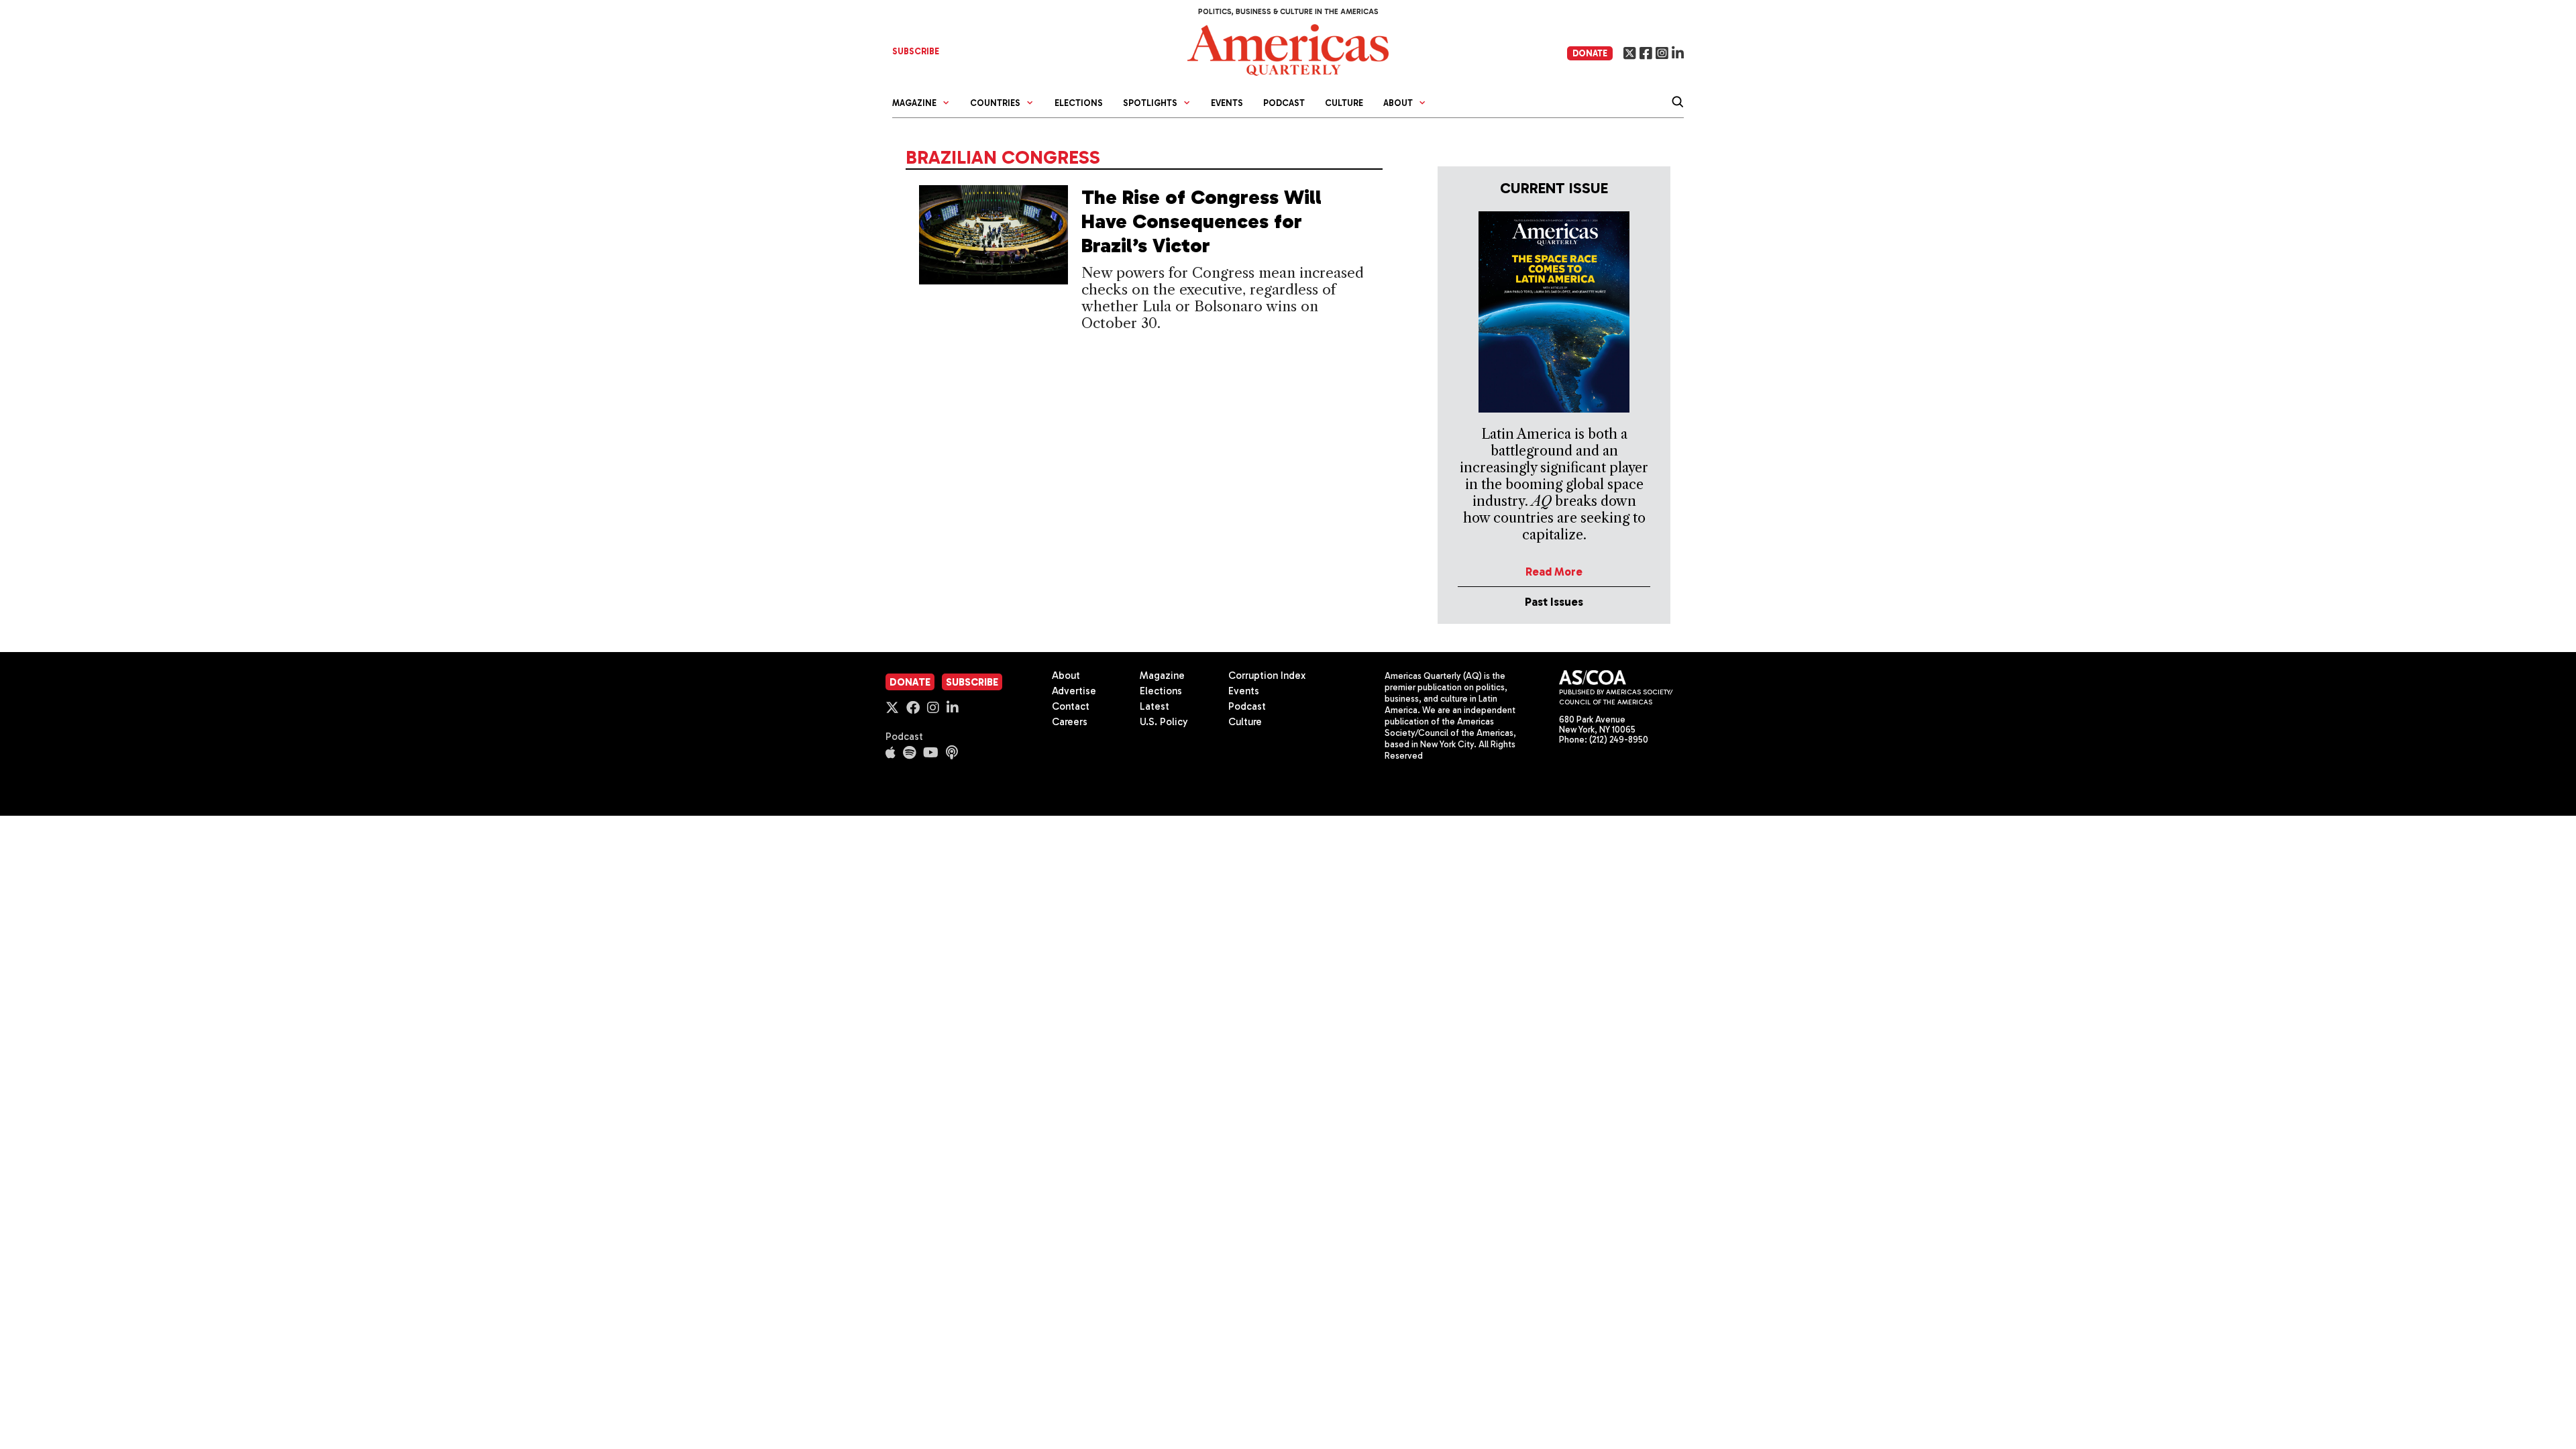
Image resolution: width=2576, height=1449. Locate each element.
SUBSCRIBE (916, 51)
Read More (1554, 572)
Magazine (1162, 676)
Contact (1071, 706)
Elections (1079, 103)
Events (1227, 103)
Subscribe (972, 682)
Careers (1070, 722)
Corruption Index (1267, 676)
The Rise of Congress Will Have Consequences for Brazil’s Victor (1201, 221)
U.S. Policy (1164, 722)
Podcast (1284, 103)
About (1066, 676)
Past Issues (1554, 602)
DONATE (1590, 53)
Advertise (1074, 691)
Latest (1155, 706)
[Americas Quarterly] (1288, 49)
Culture (1344, 103)
